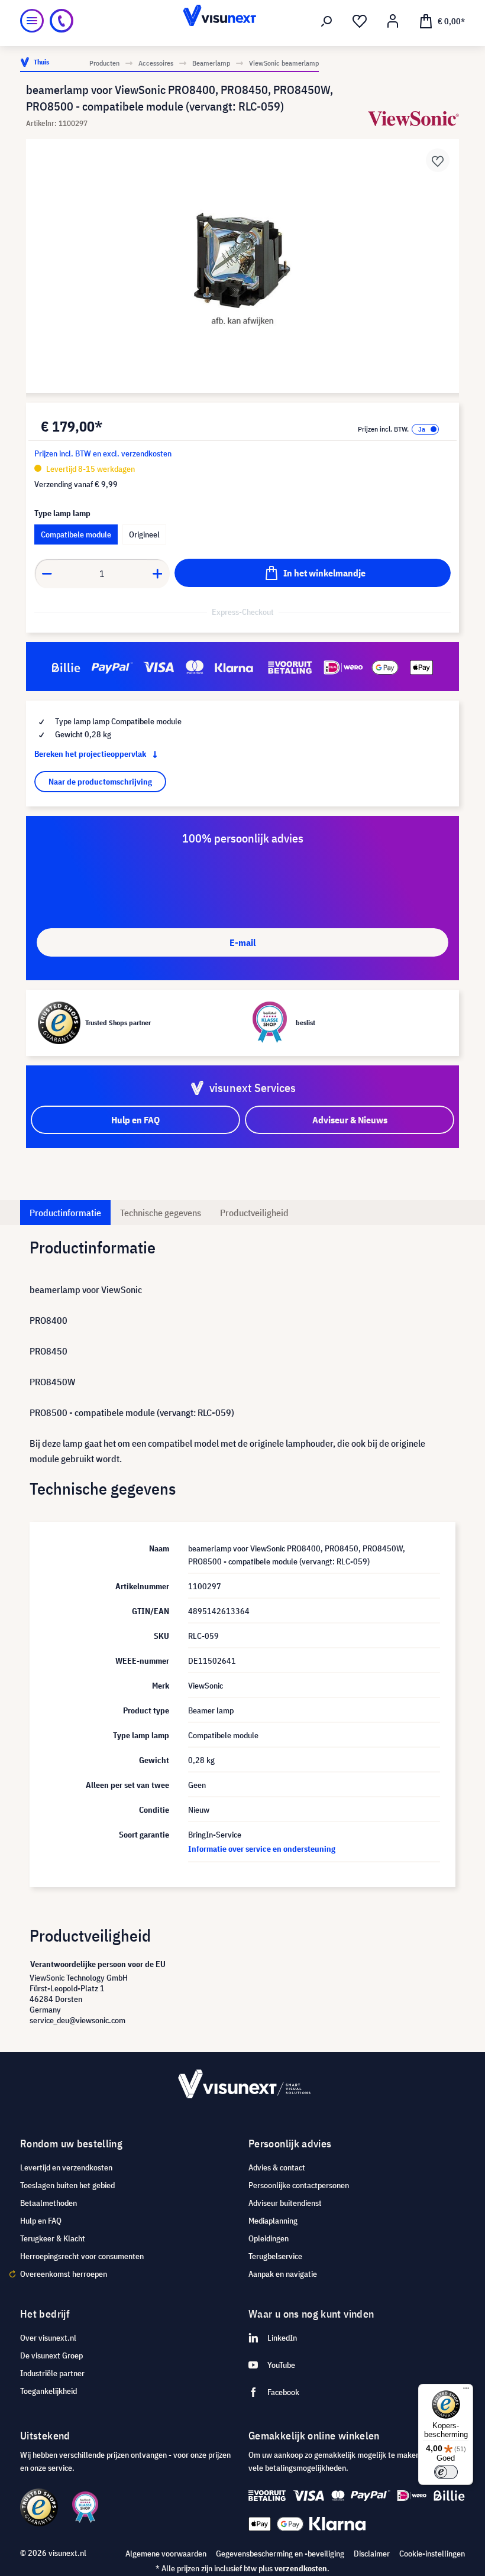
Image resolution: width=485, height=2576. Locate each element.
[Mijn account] (393, 21)
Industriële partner (52, 2373)
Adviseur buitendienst (285, 2203)
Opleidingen (269, 2238)
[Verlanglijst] (360, 21)
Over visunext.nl (48, 2338)
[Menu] (32, 21)
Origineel (144, 534)
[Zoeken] (326, 21)
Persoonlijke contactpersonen (299, 2185)
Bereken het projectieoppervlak (91, 754)
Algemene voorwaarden (166, 2554)
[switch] (446, 2472)
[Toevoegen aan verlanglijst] (438, 160)
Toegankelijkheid (48, 2391)
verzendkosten (301, 2568)
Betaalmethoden (48, 2203)
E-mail (242, 942)
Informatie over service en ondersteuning (262, 1849)
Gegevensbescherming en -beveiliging (280, 2554)
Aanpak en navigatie (283, 2274)
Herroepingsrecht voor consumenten (82, 2256)
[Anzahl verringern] (47, 573)
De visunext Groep (51, 2355)
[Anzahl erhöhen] (158, 573)
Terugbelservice (275, 2256)
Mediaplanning (273, 2221)
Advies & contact (277, 2167)
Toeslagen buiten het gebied (67, 2185)
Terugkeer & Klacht (53, 2238)
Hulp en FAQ (41, 2221)
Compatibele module (76, 534)
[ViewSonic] (413, 119)
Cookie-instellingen (432, 2554)
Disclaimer (372, 2554)
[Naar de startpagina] (243, 21)
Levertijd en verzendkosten (66, 2167)
